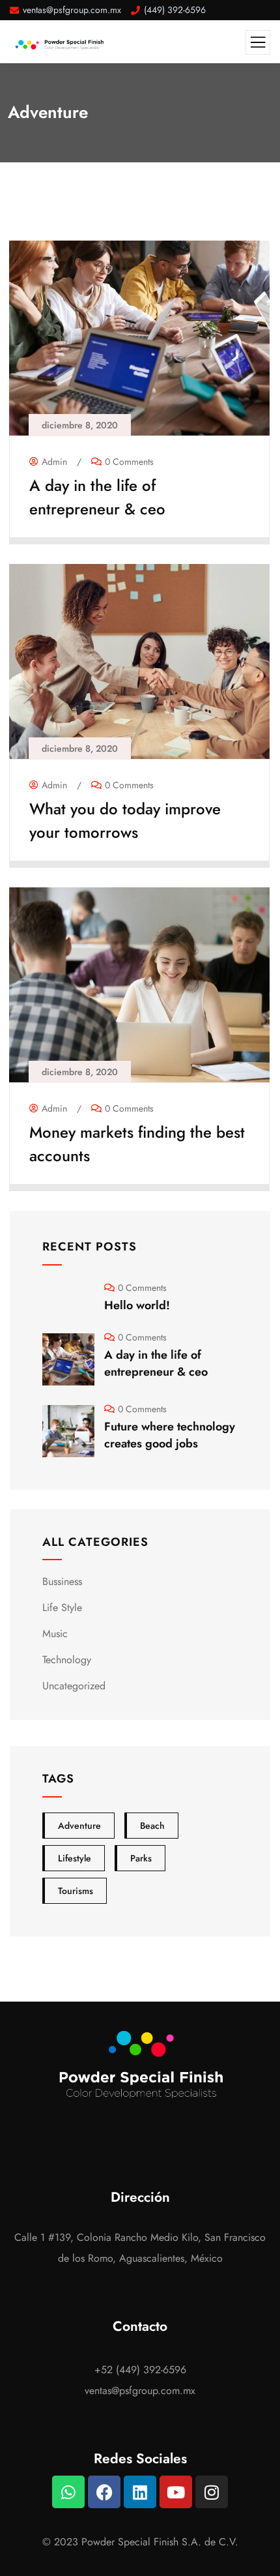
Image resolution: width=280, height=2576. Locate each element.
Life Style (62, 1607)
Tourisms (76, 1891)
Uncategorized (74, 1686)
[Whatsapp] (68, 2492)
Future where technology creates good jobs (170, 1435)
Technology (67, 1660)
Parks (141, 1858)
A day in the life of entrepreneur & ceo (97, 497)
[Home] (140, 2068)
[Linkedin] (140, 2492)
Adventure (79, 1826)
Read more (133, 527)
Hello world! (137, 1305)
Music (55, 1634)
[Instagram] (212, 2492)
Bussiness (62, 1581)
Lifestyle (75, 1858)
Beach (152, 1826)
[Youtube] (176, 2492)
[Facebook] (104, 2492)
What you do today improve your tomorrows (125, 821)
